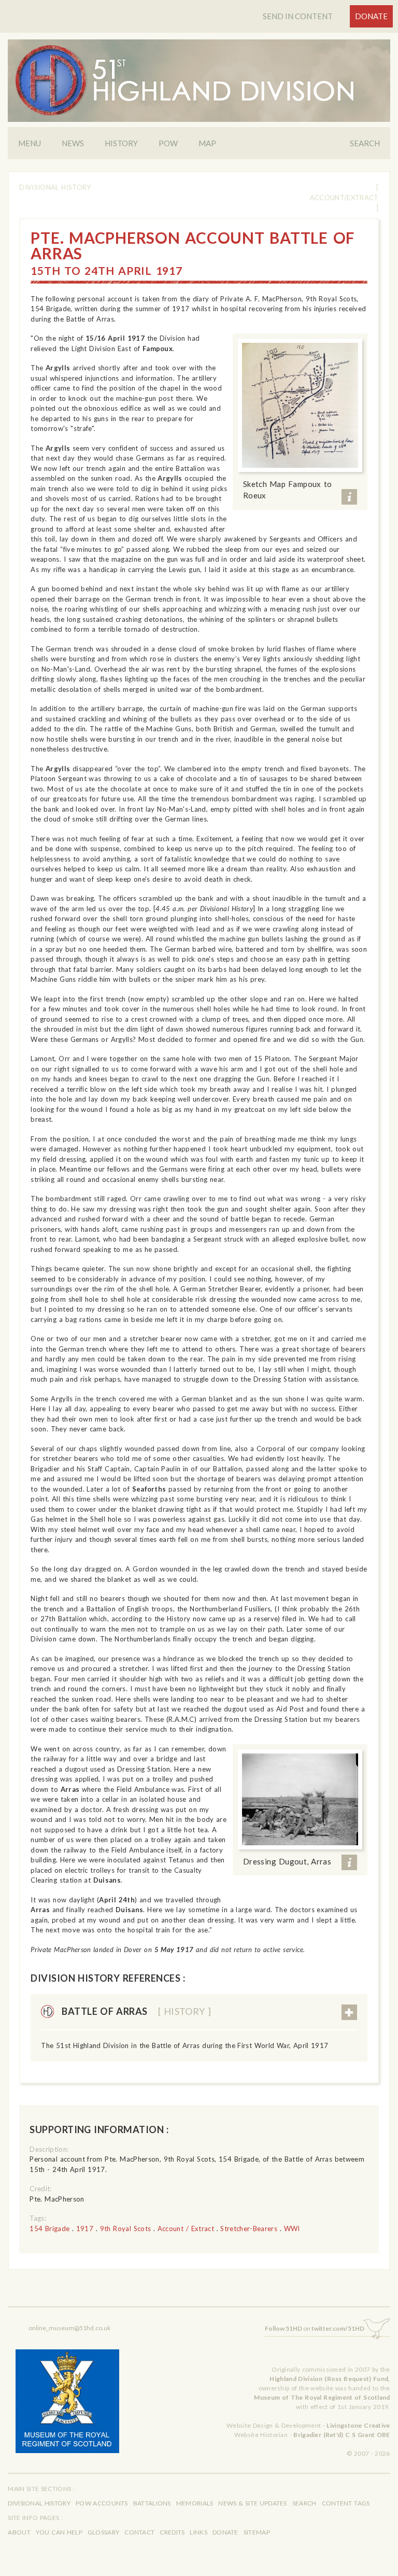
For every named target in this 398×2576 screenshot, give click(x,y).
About (19, 2532)
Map (207, 143)
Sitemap (257, 2532)
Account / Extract (186, 2229)
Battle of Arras (136, 2011)
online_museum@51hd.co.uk (69, 2328)
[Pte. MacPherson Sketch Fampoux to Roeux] (300, 405)
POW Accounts (102, 2503)
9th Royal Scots (125, 2229)
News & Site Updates (252, 2503)
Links (198, 2532)
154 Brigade (49, 2229)
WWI (292, 2229)
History (121, 143)
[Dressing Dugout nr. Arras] (300, 1799)
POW (168, 143)
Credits (172, 2532)
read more (349, 2012)
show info (349, 497)
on (315, 2328)
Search (365, 143)
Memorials (195, 2503)
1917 (85, 2229)
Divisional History (55, 187)
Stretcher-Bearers (249, 2229)
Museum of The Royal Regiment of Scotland (322, 2397)
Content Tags (346, 2503)
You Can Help (59, 2532)
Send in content (298, 16)
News (73, 143)
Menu (30, 143)
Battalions (152, 2503)
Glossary (103, 2532)
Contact (139, 2532)
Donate (371, 16)
